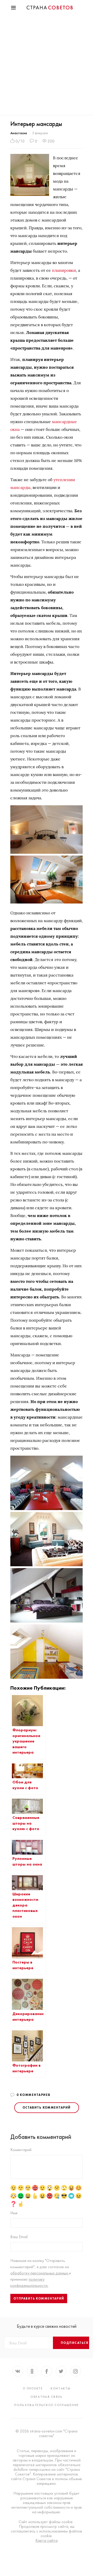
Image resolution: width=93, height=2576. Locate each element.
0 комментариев (33, 2095)
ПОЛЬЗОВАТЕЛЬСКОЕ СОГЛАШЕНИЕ (47, 2405)
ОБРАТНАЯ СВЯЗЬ (47, 2397)
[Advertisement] (47, 66)
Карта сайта (47, 2541)
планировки (64, 270)
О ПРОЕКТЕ (33, 2388)
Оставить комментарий (47, 2108)
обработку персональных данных (40, 2273)
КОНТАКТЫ (61, 2388)
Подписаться (75, 2343)
